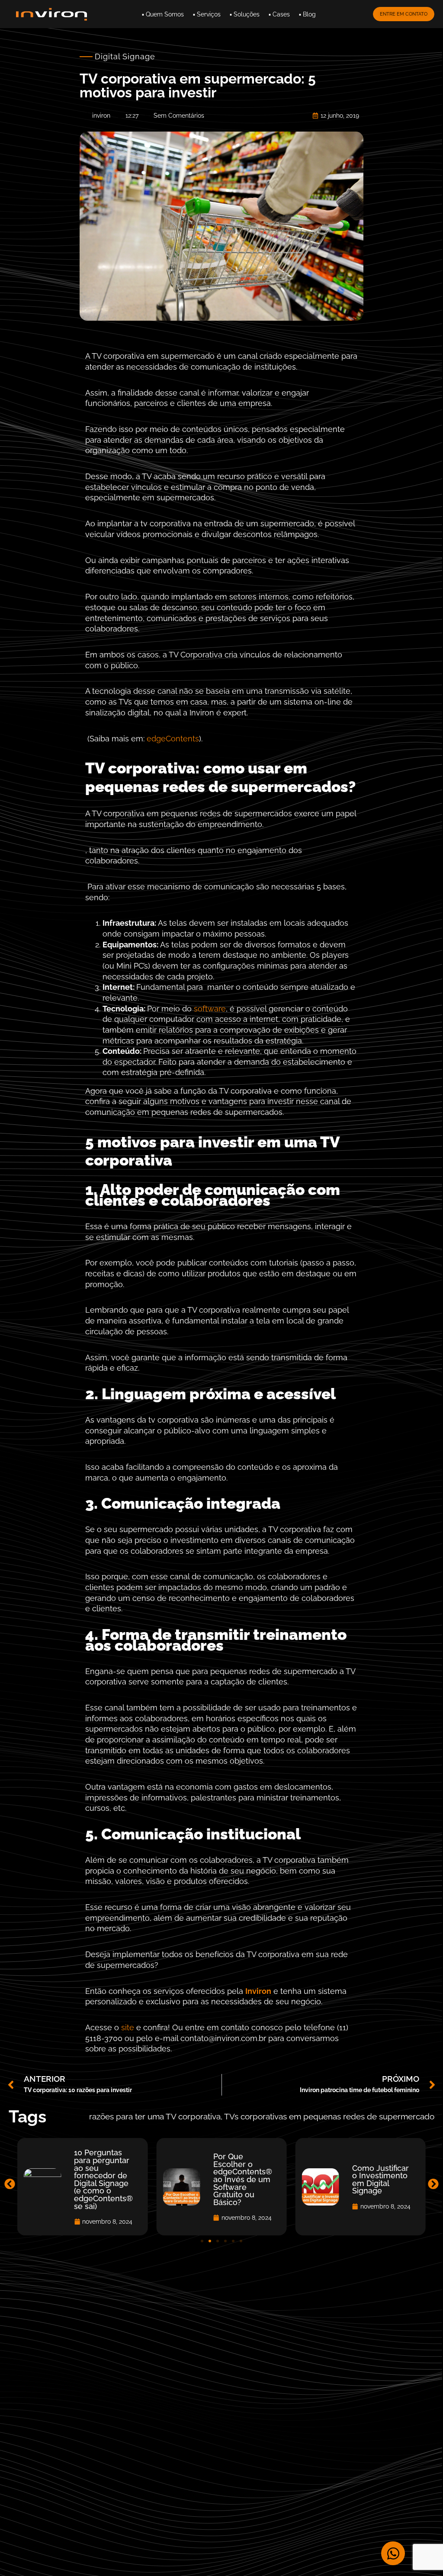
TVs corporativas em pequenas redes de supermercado (329, 2117)
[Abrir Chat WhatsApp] (393, 2553)
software (210, 1009)
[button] (10, 2184)
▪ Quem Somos (163, 14)
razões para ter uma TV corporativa (155, 2117)
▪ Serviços (207, 14)
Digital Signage (125, 56)
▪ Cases (279, 14)
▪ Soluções (245, 14)
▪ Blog (307, 14)
